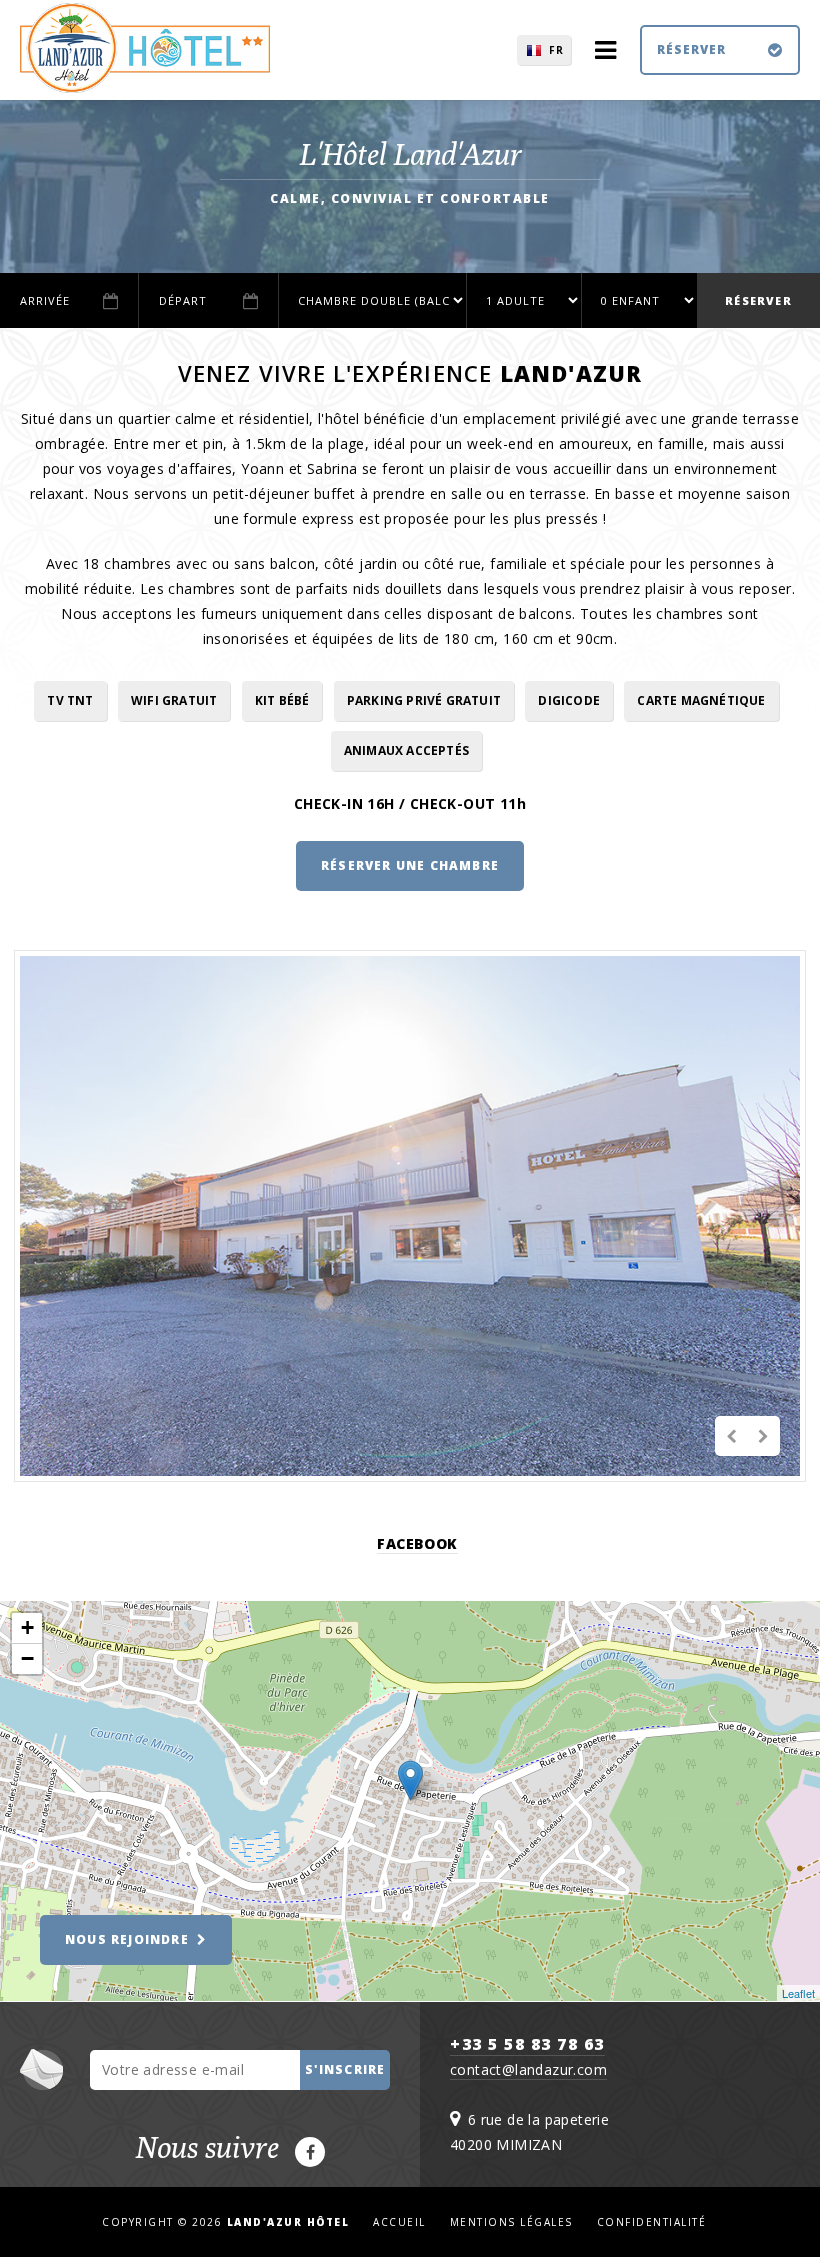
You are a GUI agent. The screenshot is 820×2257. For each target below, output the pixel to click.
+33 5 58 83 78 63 (527, 2044)
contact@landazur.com (528, 2069)
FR (556, 50)
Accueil (399, 2222)
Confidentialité (652, 2222)
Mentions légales (511, 2222)
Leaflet (798, 1993)
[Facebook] (310, 2152)
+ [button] (27, 1627)
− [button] (27, 1658)
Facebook (417, 1543)
